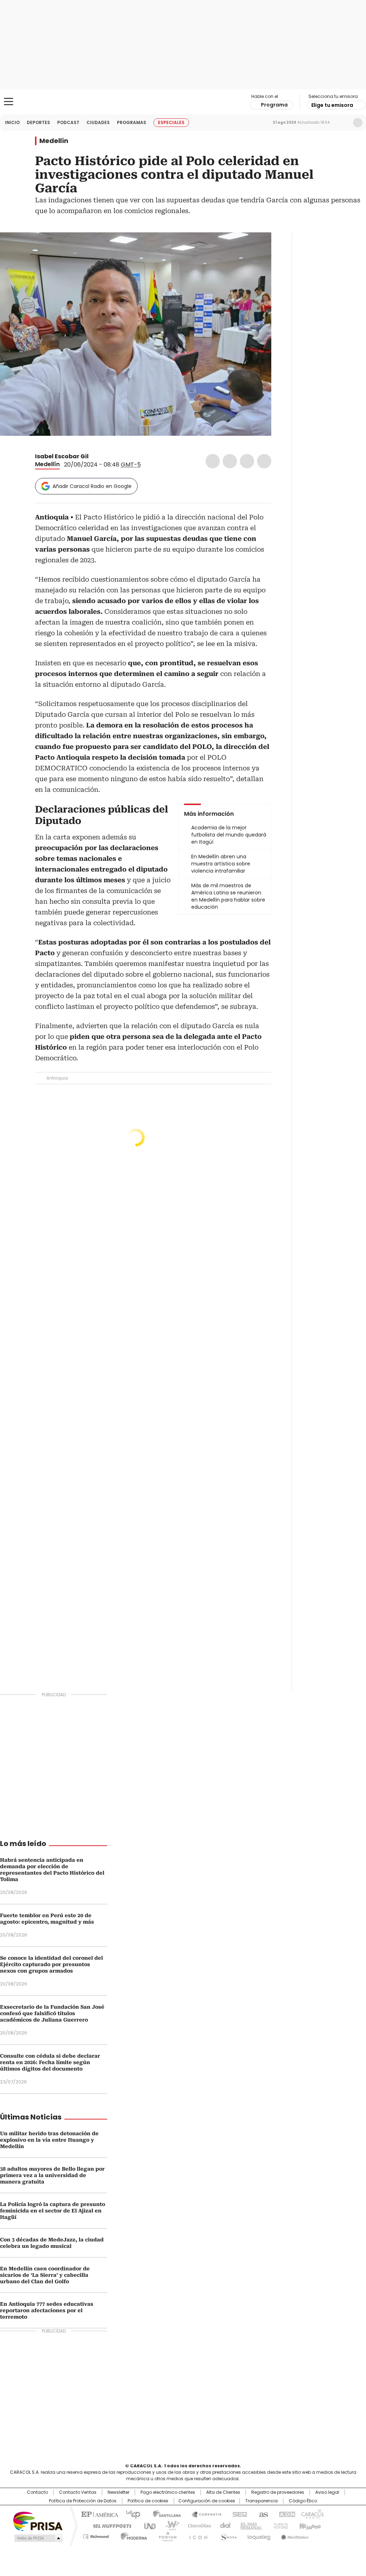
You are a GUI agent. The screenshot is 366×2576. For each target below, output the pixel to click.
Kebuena (309, 2525)
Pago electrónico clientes (168, 2492)
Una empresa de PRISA (38, 2521)
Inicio (12, 122)
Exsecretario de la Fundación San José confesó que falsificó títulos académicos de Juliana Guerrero (52, 2013)
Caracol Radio (183, 102)
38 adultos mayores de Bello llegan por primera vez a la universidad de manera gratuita (52, 2175)
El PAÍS (99, 2514)
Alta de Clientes (223, 2492)
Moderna (132, 2535)
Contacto (37, 2492)
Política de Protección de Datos (83, 2501)
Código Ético (303, 2501)
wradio (169, 2525)
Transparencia (261, 2501)
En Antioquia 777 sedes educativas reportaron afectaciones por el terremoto (47, 2310)
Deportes (38, 122)
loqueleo (259, 2535)
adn (286, 2514)
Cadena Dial (223, 2525)
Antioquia (57, 1078)
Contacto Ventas (78, 2492)
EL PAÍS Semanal (249, 2525)
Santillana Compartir (203, 2514)
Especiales (171, 122)
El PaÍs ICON (196, 2535)
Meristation (294, 2535)
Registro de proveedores (278, 2492)
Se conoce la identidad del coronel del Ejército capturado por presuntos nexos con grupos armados (51, 1964)
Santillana (164, 2514)
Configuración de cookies (207, 2501)
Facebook (213, 461)
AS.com (262, 2514)
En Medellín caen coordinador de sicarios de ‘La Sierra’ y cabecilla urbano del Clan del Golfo (45, 2275)
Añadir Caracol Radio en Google (92, 486)
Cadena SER (238, 2514)
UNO (147, 2525)
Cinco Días (197, 2525)
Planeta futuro (279, 2525)
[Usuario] (358, 123)
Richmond (96, 2535)
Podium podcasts (165, 2535)
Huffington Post (109, 2525)
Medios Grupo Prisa (38, 2538)
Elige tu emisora (332, 105)
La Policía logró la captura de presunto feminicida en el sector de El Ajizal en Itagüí (53, 2211)
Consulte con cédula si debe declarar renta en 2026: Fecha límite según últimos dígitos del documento (50, 2062)
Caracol (312, 2514)
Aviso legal (327, 2492)
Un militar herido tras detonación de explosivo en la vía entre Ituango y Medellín (49, 2140)
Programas (132, 122)
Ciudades (98, 122)
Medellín (54, 141)
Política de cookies (148, 2501)
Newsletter (343, 123)
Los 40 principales (130, 2514)
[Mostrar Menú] (9, 102)
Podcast (68, 122)
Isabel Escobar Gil (62, 456)
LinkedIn (247, 461)
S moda (227, 2535)
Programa (274, 105)
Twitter (230, 461)
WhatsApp (264, 461)
